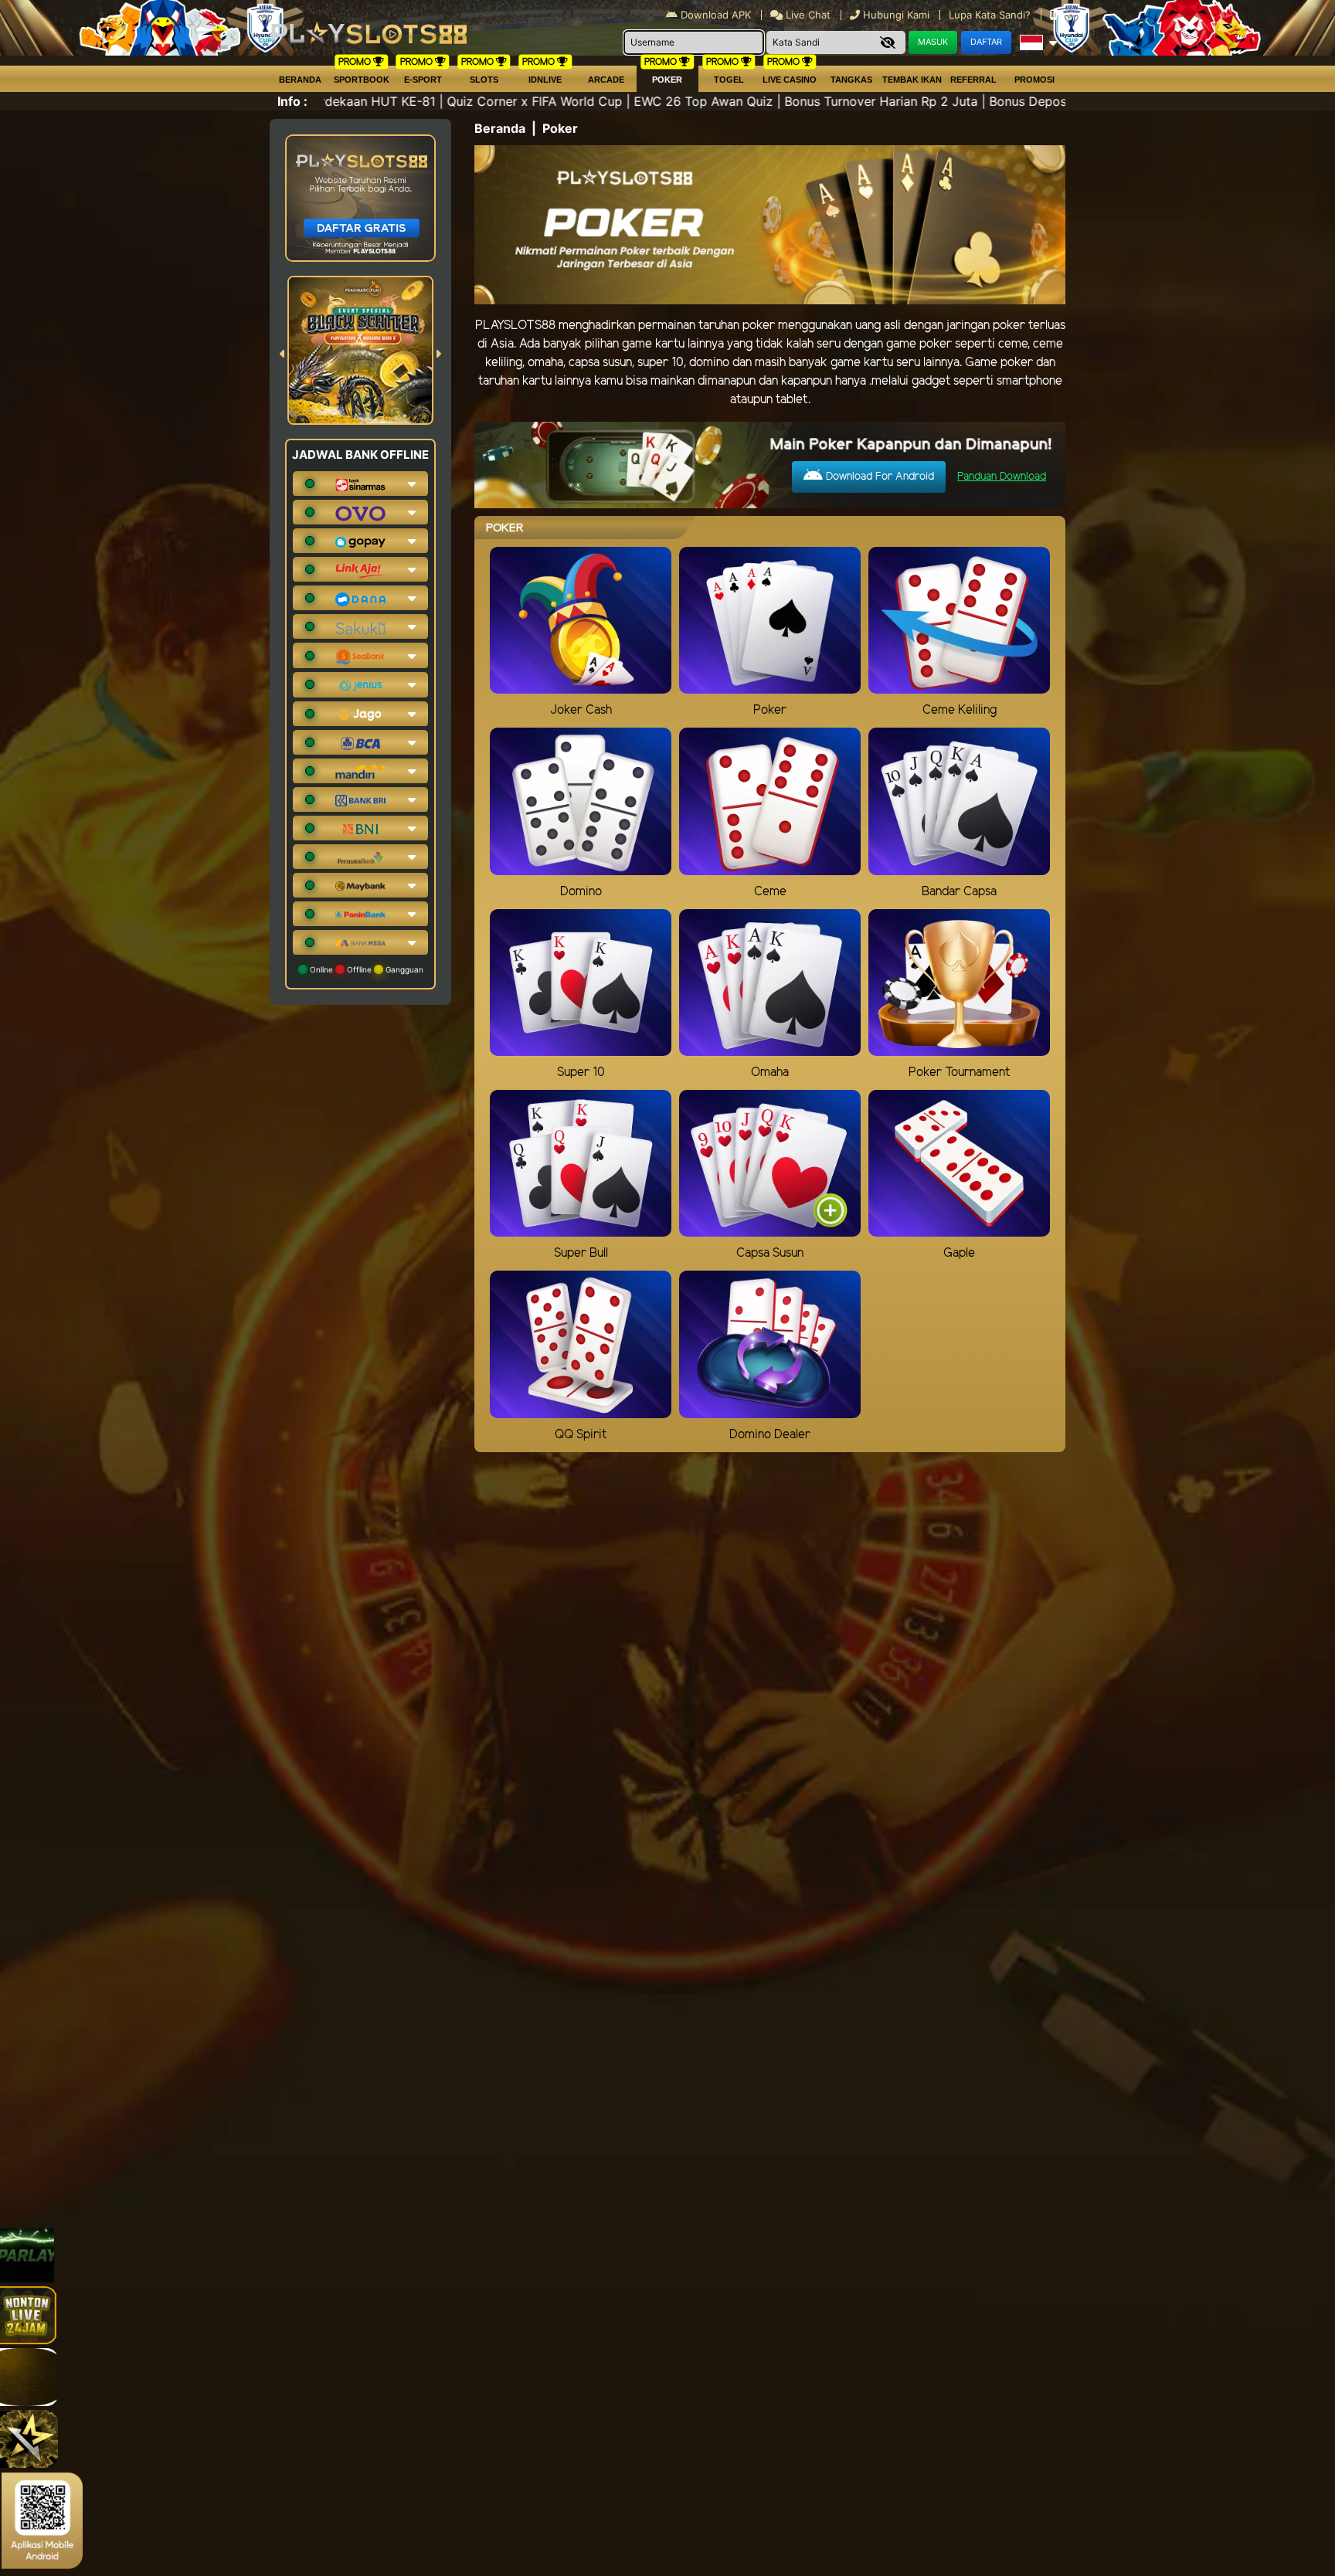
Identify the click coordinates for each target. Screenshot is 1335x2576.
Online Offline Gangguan (365, 969)
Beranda (300, 80)
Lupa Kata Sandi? (991, 15)
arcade (606, 80)
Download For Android (878, 477)
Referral (973, 80)
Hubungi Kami (896, 15)
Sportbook (362, 80)
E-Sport (423, 80)
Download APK (716, 15)
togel (729, 80)
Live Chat (807, 15)
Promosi (1034, 80)
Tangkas (851, 80)
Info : (292, 101)
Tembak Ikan (912, 80)
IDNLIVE (545, 80)
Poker (667, 80)
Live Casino (790, 80)
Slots (484, 80)
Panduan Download (1002, 477)
